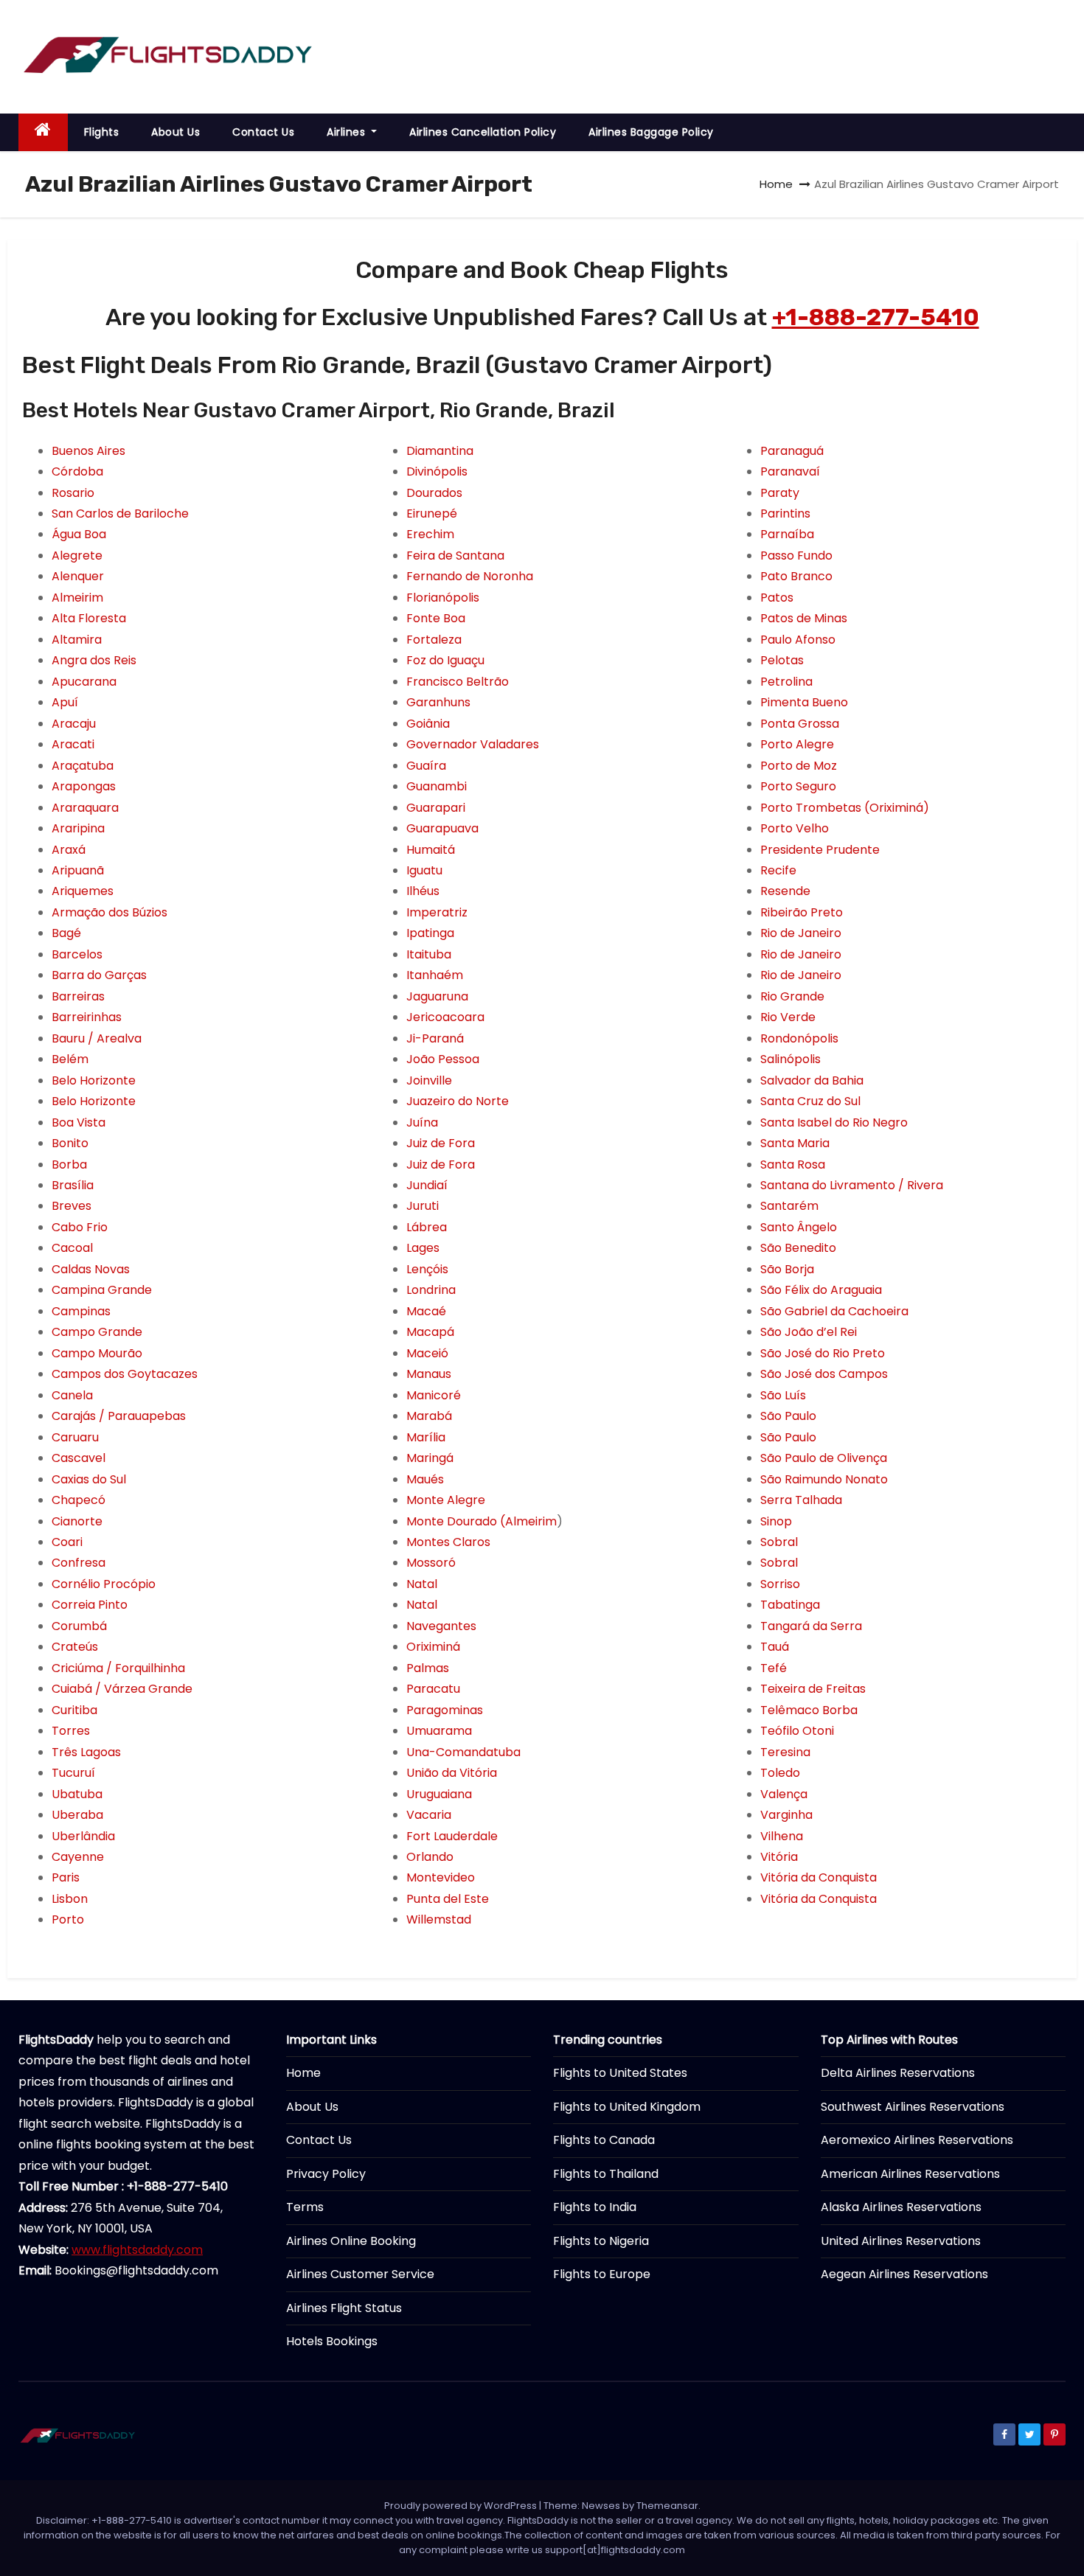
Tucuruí (73, 1773)
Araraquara (85, 808)
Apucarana (84, 682)
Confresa (79, 1563)
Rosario (73, 493)
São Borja (787, 1269)
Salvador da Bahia (812, 1080)
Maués (425, 1479)
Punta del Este (448, 1899)
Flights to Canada (604, 2140)
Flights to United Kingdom (627, 2107)
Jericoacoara (445, 1017)
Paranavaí (790, 471)
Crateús (75, 1647)
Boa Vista (79, 1122)
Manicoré (434, 1395)
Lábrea (427, 1227)
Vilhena (782, 1836)
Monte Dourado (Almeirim (482, 1521)
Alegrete (77, 556)
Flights (102, 132)
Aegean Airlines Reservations (904, 2274)
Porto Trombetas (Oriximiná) (845, 808)
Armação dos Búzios (110, 912)
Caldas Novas (91, 1269)
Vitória (779, 1857)
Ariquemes (83, 891)
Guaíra (426, 766)
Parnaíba (787, 534)
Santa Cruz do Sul (810, 1101)
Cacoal (72, 1248)
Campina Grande (102, 1290)
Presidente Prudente (820, 850)
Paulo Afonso (798, 640)
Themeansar (667, 2506)
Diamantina (440, 451)
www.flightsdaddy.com (137, 2250)
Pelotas (782, 660)
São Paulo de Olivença (824, 1458)
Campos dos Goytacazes (125, 1374)
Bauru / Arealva (97, 1038)
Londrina (431, 1290)
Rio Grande (792, 996)
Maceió (427, 1353)
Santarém (789, 1206)
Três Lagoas (86, 1752)
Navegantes (441, 1626)
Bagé (66, 933)
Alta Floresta (89, 618)
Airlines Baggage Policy (651, 132)
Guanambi (437, 786)
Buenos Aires (88, 451)
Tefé (774, 1668)
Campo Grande (97, 1332)
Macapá (430, 1332)
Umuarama (439, 1731)
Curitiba (74, 1710)
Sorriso (780, 1584)
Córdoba (77, 471)
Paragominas (445, 1710)
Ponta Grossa (800, 724)
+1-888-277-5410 (876, 317)
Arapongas (84, 786)
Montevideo (441, 1877)
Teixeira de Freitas (813, 1689)
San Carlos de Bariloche (120, 514)
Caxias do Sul (89, 1479)
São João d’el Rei (809, 1332)
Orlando (430, 1857)
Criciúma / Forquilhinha (118, 1668)
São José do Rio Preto (823, 1353)
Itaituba (429, 954)
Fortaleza (434, 640)
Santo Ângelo (799, 1227)
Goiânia (428, 724)
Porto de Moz (799, 766)
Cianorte (77, 1521)
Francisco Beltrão (458, 682)
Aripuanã (78, 870)
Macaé (426, 1311)
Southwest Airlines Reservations (913, 2107)
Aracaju (74, 724)
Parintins (785, 514)
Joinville (429, 1080)
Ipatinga (430, 933)
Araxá (69, 850)
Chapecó (79, 1500)
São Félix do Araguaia (821, 1290)
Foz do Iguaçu (445, 660)
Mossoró (431, 1563)
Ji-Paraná (435, 1038)
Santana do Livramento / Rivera (852, 1185)
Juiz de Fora (441, 1143)
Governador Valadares (473, 744)
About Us (176, 132)
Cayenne (78, 1857)
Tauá (775, 1647)
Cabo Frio (80, 1227)
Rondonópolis (799, 1038)
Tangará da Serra (811, 1626)
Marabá (429, 1416)
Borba (69, 1165)
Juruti (423, 1206)
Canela (72, 1395)
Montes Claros (448, 1542)
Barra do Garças (99, 975)
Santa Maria (795, 1143)
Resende (785, 891)
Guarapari (436, 808)
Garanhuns (438, 702)
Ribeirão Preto (802, 912)
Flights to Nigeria (601, 2241)
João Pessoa (443, 1059)
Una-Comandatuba (463, 1752)
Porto (68, 1919)
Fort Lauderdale (452, 1836)
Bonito (70, 1143)
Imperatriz (437, 912)
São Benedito (798, 1248)
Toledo (780, 1773)
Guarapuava (442, 828)
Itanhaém (435, 975)
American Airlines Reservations (910, 2174)
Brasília (73, 1185)
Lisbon (70, 1899)
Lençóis (427, 1269)
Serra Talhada (801, 1500)
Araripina (78, 828)
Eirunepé (432, 514)
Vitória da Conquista (819, 1877)
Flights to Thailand (606, 2174)
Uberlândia (83, 1836)
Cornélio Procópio (104, 1584)
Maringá (430, 1458)
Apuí (65, 702)
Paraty (780, 493)
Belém (70, 1059)
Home (776, 184)
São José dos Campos (824, 1374)
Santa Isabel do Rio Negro (834, 1122)
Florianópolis (443, 598)
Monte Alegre (446, 1500)
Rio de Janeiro (801, 933)
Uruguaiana (439, 1794)
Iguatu (424, 870)
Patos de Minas (804, 618)
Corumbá (79, 1626)
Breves (72, 1206)
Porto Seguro (798, 786)
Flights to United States (620, 2073)
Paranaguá (792, 451)
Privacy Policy (326, 2174)
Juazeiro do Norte (458, 1101)
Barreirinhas (87, 1017)
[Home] (43, 132)
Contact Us (263, 132)
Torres (71, 1731)
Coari (67, 1542)
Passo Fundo (796, 556)
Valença (784, 1794)
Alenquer (78, 576)
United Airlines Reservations (901, 2241)
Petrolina (786, 682)
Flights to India (595, 2207)
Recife (778, 870)
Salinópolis (791, 1059)
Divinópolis (437, 471)
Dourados (434, 493)
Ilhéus (423, 891)
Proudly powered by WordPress (462, 2506)
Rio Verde (788, 1017)
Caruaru (75, 1437)
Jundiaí (427, 1185)
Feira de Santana (455, 556)
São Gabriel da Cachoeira (834, 1311)
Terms (305, 2207)
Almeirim (77, 598)
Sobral (779, 1542)
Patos (777, 598)
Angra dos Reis (94, 660)
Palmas (428, 1668)
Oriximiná (433, 1647)
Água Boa (79, 534)
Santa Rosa (793, 1165)
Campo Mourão (97, 1353)
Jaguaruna (437, 996)
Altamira (77, 640)
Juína (422, 1122)
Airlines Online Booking (351, 2241)
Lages (423, 1248)
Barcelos (77, 954)
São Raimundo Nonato (824, 1479)
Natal (422, 1584)
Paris (66, 1877)
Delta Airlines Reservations (898, 2073)
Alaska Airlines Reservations (901, 2207)
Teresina (785, 1752)
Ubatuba (77, 1794)
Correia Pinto (90, 1605)
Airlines (348, 132)
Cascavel (79, 1458)
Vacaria (429, 1815)
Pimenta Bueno (804, 702)
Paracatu (433, 1689)
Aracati (73, 744)
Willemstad (439, 1919)
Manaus (429, 1374)
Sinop (776, 1521)
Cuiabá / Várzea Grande (122, 1689)
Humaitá (431, 850)
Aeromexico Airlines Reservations (917, 2140)
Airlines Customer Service (360, 2274)
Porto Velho (795, 828)
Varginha (786, 1815)
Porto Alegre (797, 744)
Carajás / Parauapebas (119, 1416)
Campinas (81, 1311)
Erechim (430, 534)
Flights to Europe (602, 2274)
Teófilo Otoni (797, 1731)
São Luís (783, 1395)
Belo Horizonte (94, 1080)
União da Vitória (452, 1773)
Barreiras (78, 996)
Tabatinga (790, 1605)
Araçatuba (83, 766)
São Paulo (788, 1416)
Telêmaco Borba (809, 1710)
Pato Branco (796, 576)
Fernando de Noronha (470, 576)
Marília (426, 1437)
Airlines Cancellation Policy (483, 132)
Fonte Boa (436, 618)
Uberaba (77, 1815)
